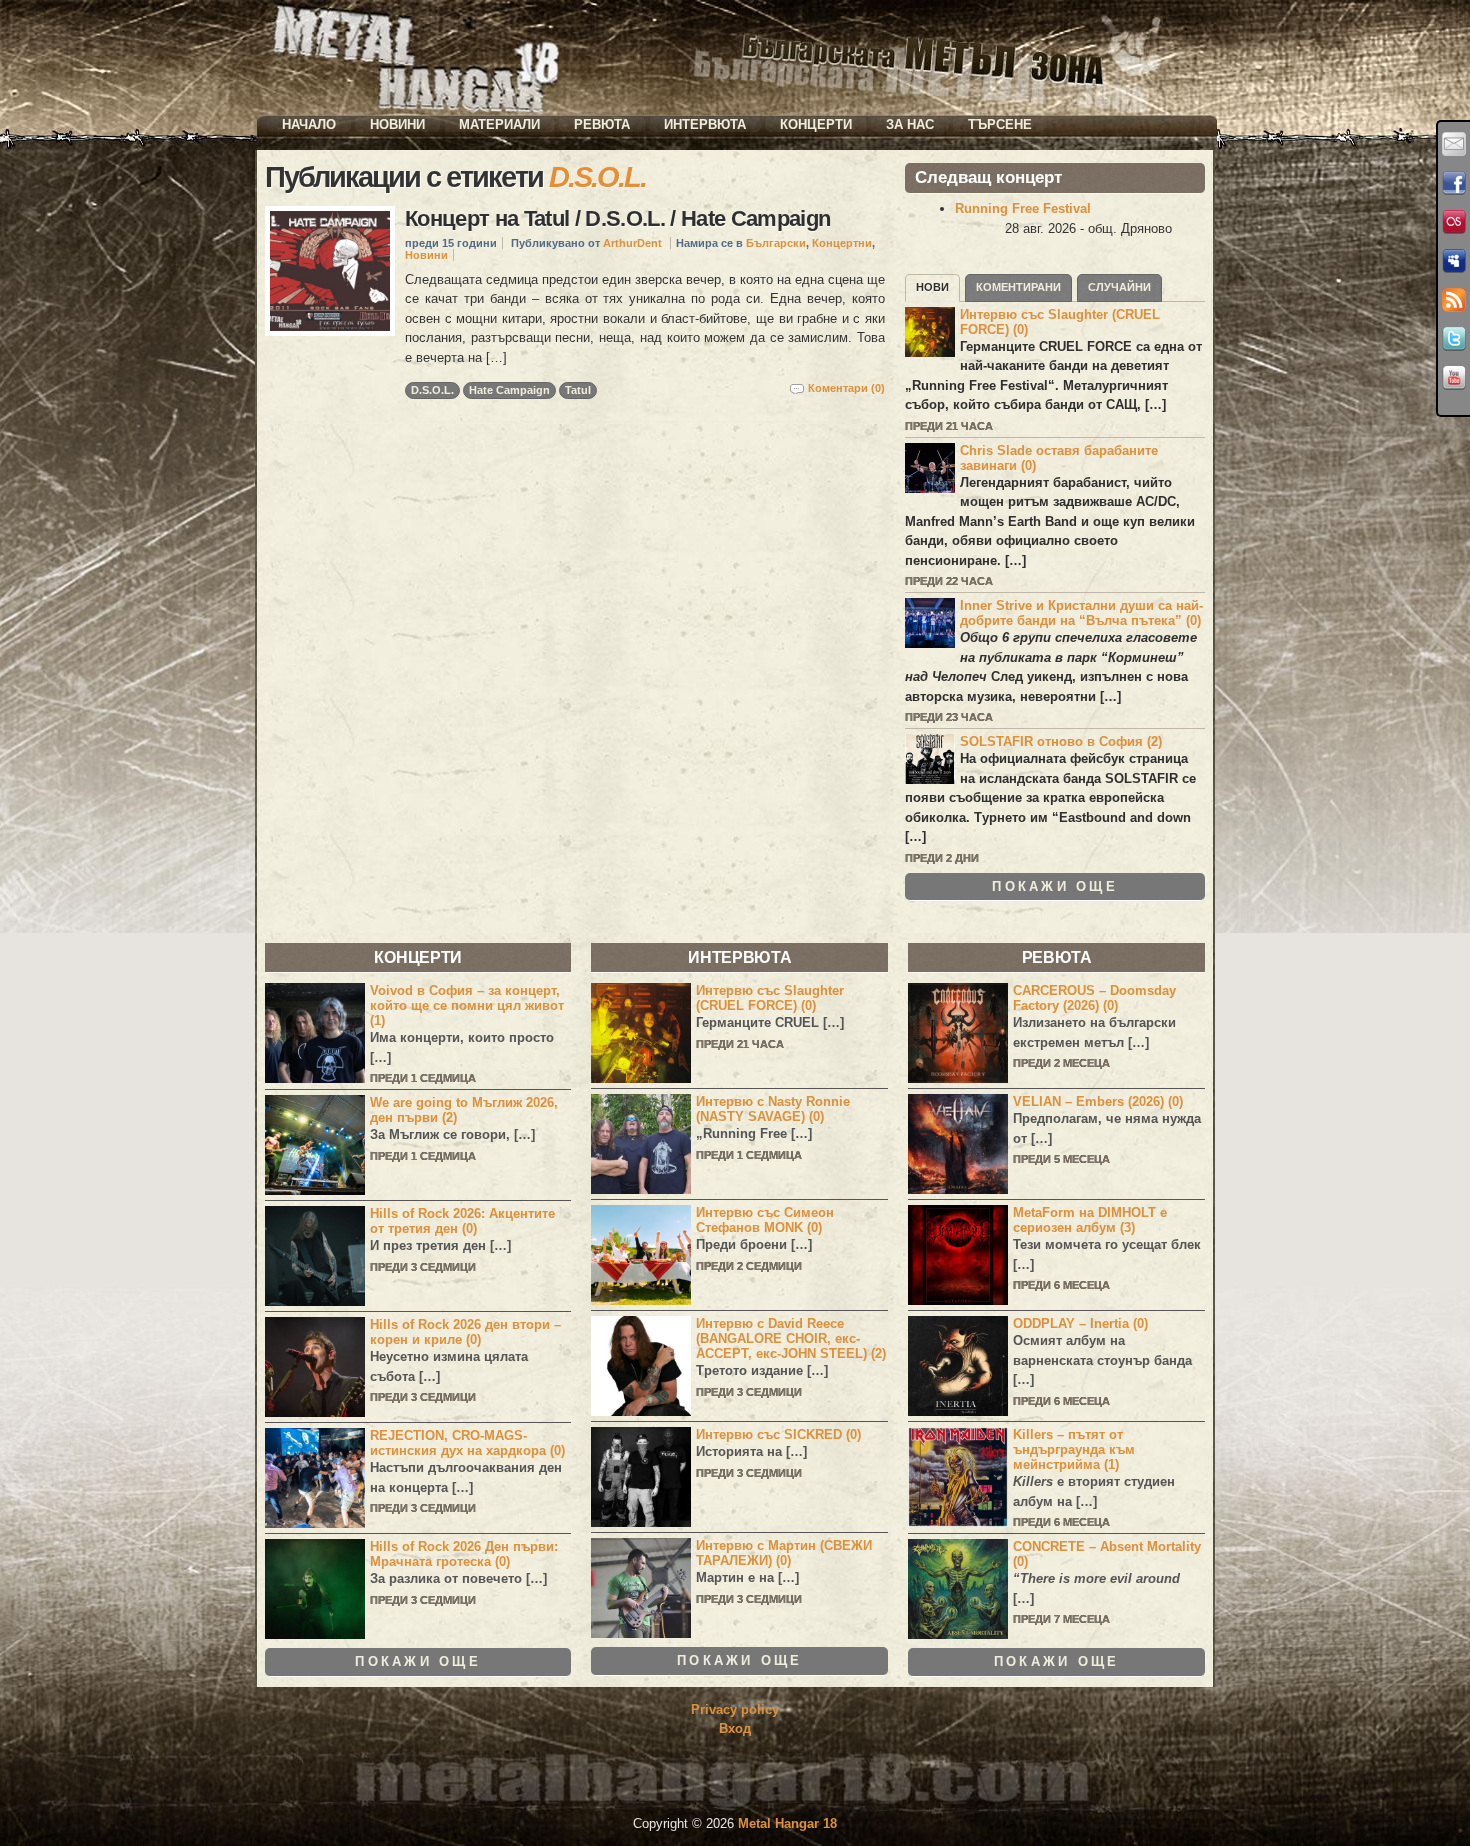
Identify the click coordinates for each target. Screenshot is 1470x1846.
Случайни (1119, 287)
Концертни (842, 243)
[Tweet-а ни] (1454, 339)
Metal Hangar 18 (787, 1823)
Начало (309, 124)
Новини (397, 124)
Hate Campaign (509, 390)
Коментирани (1018, 287)
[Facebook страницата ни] (1454, 183)
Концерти (816, 124)
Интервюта (705, 124)
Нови (932, 287)
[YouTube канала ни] (1454, 378)
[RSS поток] (1454, 300)
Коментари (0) (846, 388)
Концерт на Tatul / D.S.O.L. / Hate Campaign (618, 218)
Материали (499, 124)
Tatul (578, 390)
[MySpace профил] (1454, 261)
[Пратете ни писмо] (1454, 144)
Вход (735, 1728)
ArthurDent (632, 243)
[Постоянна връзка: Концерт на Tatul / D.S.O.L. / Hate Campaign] (330, 271)
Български (776, 243)
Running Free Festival (1023, 208)
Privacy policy (735, 1709)
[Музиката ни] (1454, 222)
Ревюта (602, 124)
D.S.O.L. (432, 390)
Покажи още (1055, 886)
